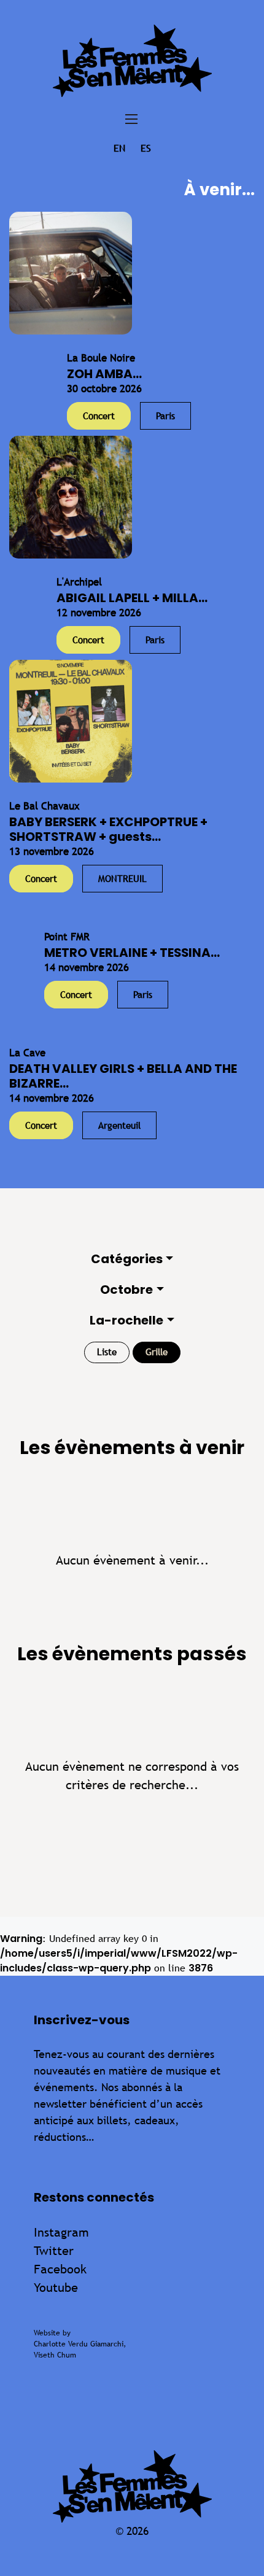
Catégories (127, 1259)
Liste (107, 1352)
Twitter (54, 2250)
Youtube (56, 2287)
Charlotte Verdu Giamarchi (79, 2344)
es (146, 148)
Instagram (61, 2232)
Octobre (126, 1290)
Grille (157, 1352)
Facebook (60, 2269)
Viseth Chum (55, 2355)
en (119, 148)
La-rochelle (126, 1320)
